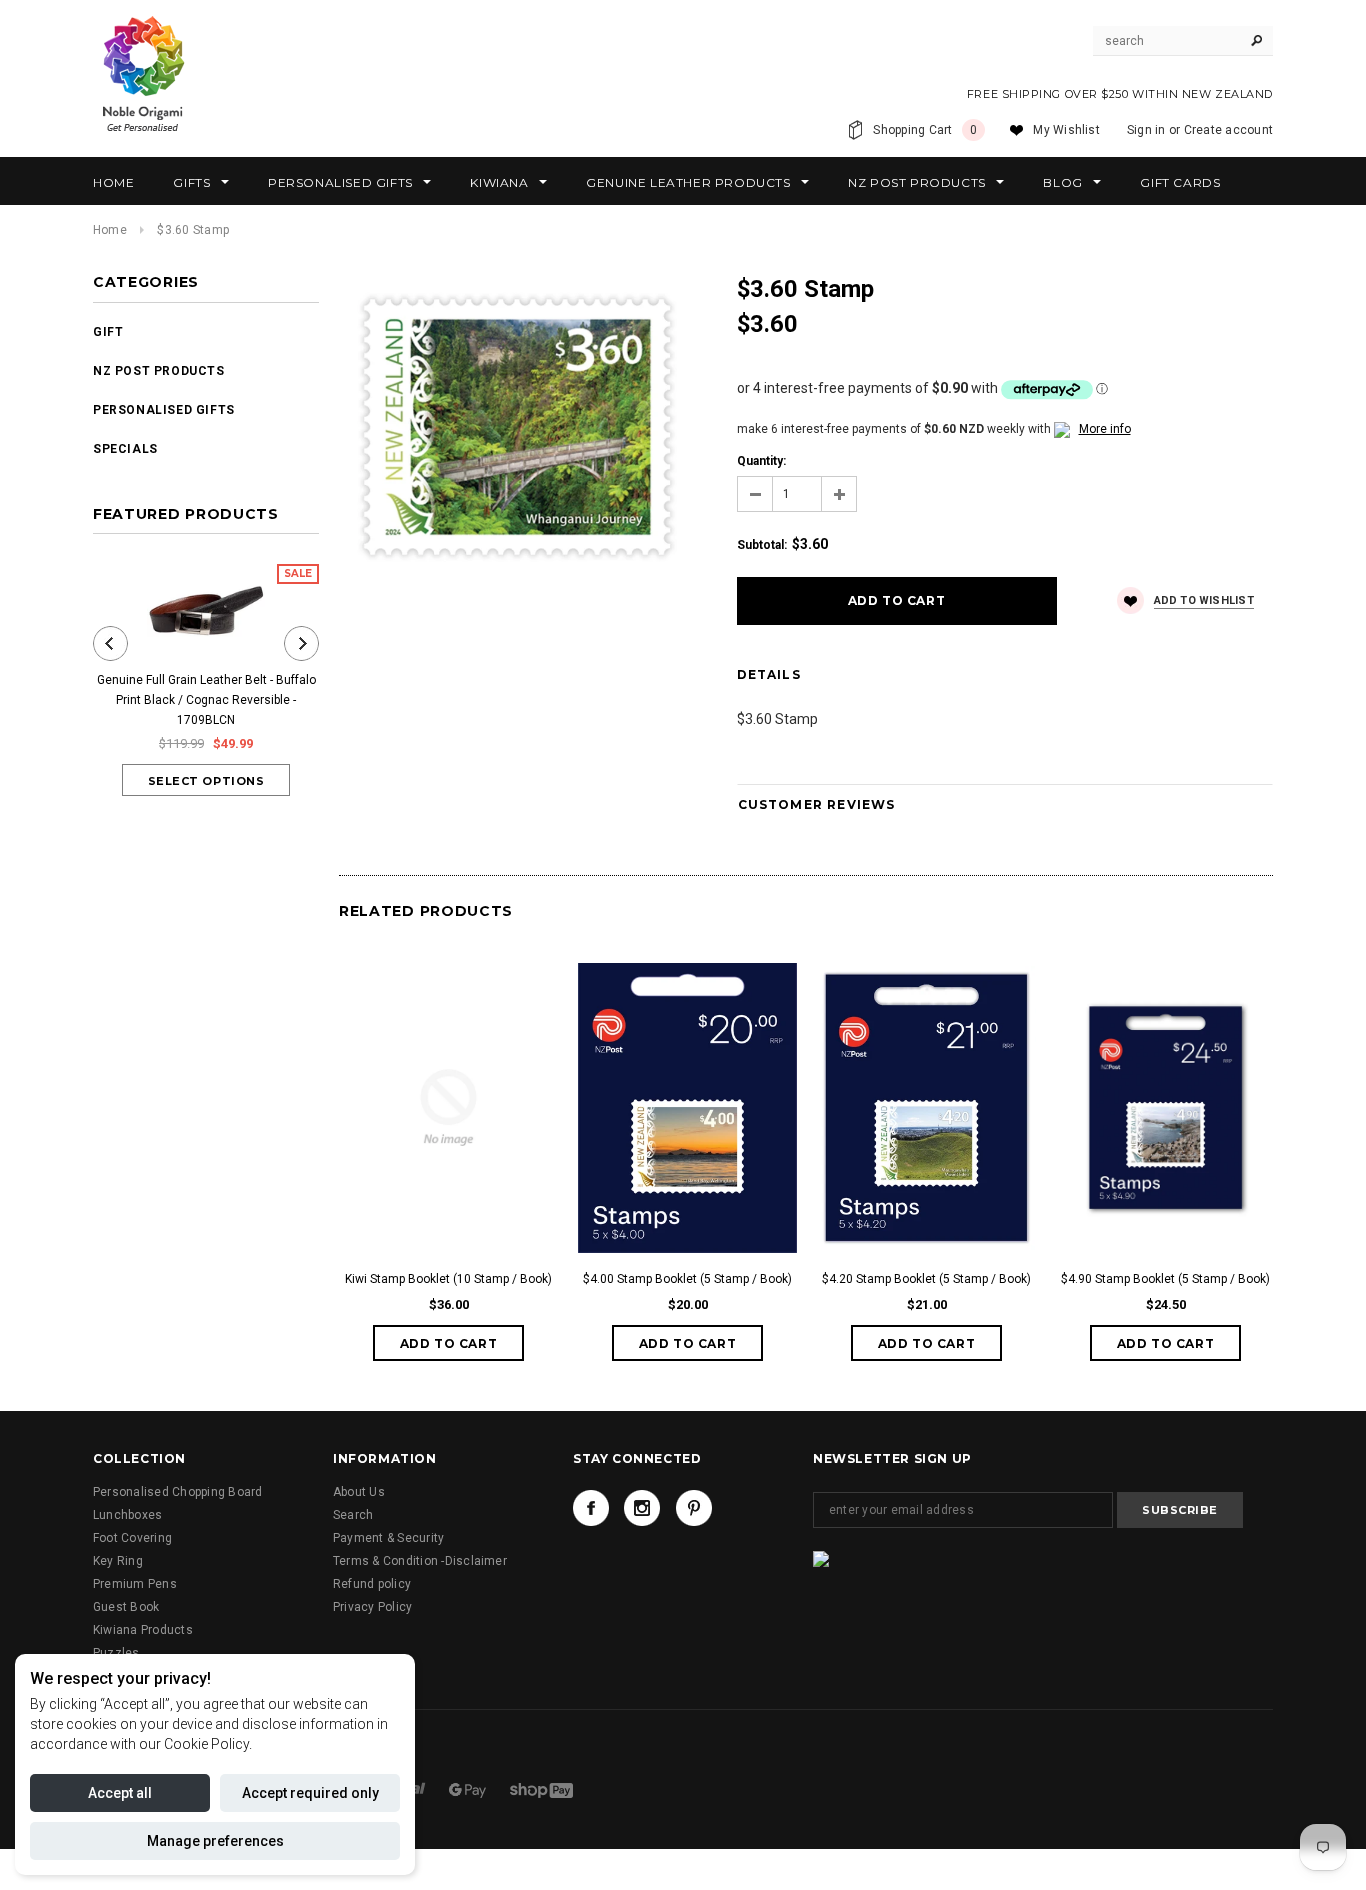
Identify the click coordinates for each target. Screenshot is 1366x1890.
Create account (1228, 130)
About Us (359, 1492)
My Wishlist (1066, 130)
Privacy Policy (372, 1607)
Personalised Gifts (164, 410)
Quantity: (761, 461)
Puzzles (116, 1653)
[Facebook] (591, 1508)
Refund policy (372, 1584)
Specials (125, 449)
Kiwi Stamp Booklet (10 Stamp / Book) (448, 1279)
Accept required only (310, 1793)
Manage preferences (215, 1841)
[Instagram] (642, 1508)
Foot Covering (132, 1538)
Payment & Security (388, 1538)
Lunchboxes (127, 1515)
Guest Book (126, 1607)
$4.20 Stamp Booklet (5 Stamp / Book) (926, 1279)
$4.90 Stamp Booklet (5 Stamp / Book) (1165, 1279)
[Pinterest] (694, 1508)
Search (353, 1515)
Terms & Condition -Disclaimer (420, 1561)
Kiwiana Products (143, 1630)
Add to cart (449, 1343)
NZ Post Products (159, 371)
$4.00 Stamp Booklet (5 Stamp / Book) (687, 1279)
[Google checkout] (469, 1789)
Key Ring (118, 1561)
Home (110, 230)
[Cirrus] (541, 1789)
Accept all (120, 1793)
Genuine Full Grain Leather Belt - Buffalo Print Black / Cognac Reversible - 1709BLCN (206, 700)
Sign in (1146, 130)
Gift (108, 332)
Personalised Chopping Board (177, 1492)
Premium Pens (135, 1584)
